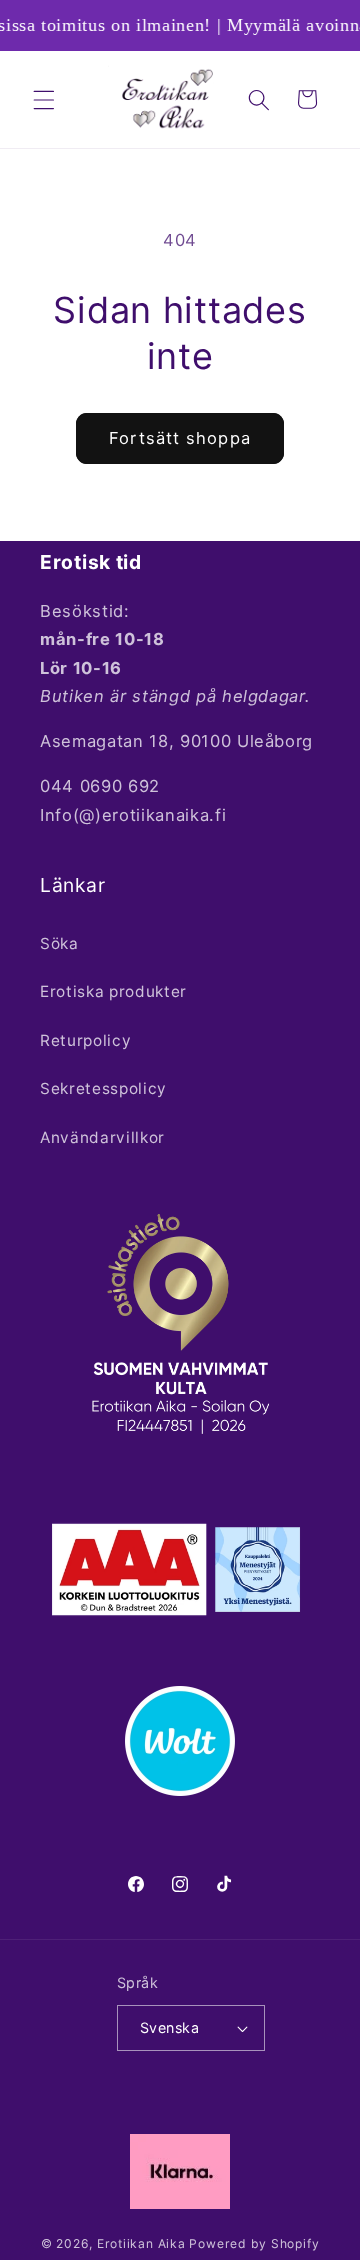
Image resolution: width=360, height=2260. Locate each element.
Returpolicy (85, 1040)
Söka (59, 943)
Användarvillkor (102, 1137)
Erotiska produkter (113, 991)
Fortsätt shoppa (180, 438)
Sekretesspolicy (103, 1088)
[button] (44, 99)
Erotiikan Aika (141, 2243)
